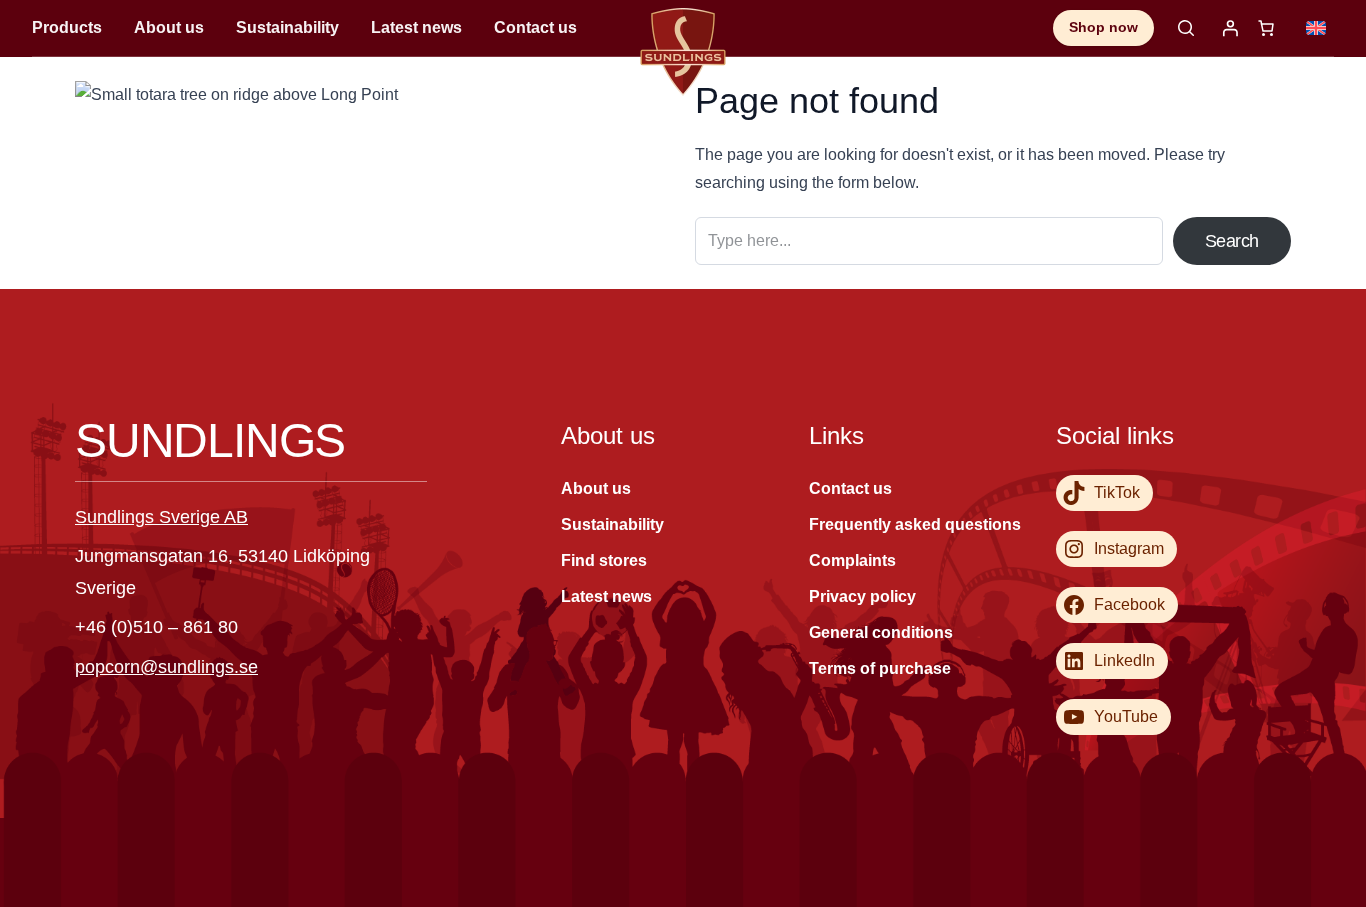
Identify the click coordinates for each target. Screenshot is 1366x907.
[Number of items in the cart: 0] (1266, 28)
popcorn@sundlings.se (166, 667)
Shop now (1103, 27)
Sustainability (287, 27)
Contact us (535, 27)
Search (1232, 241)
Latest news (416, 27)
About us (169, 27)
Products (67, 27)
